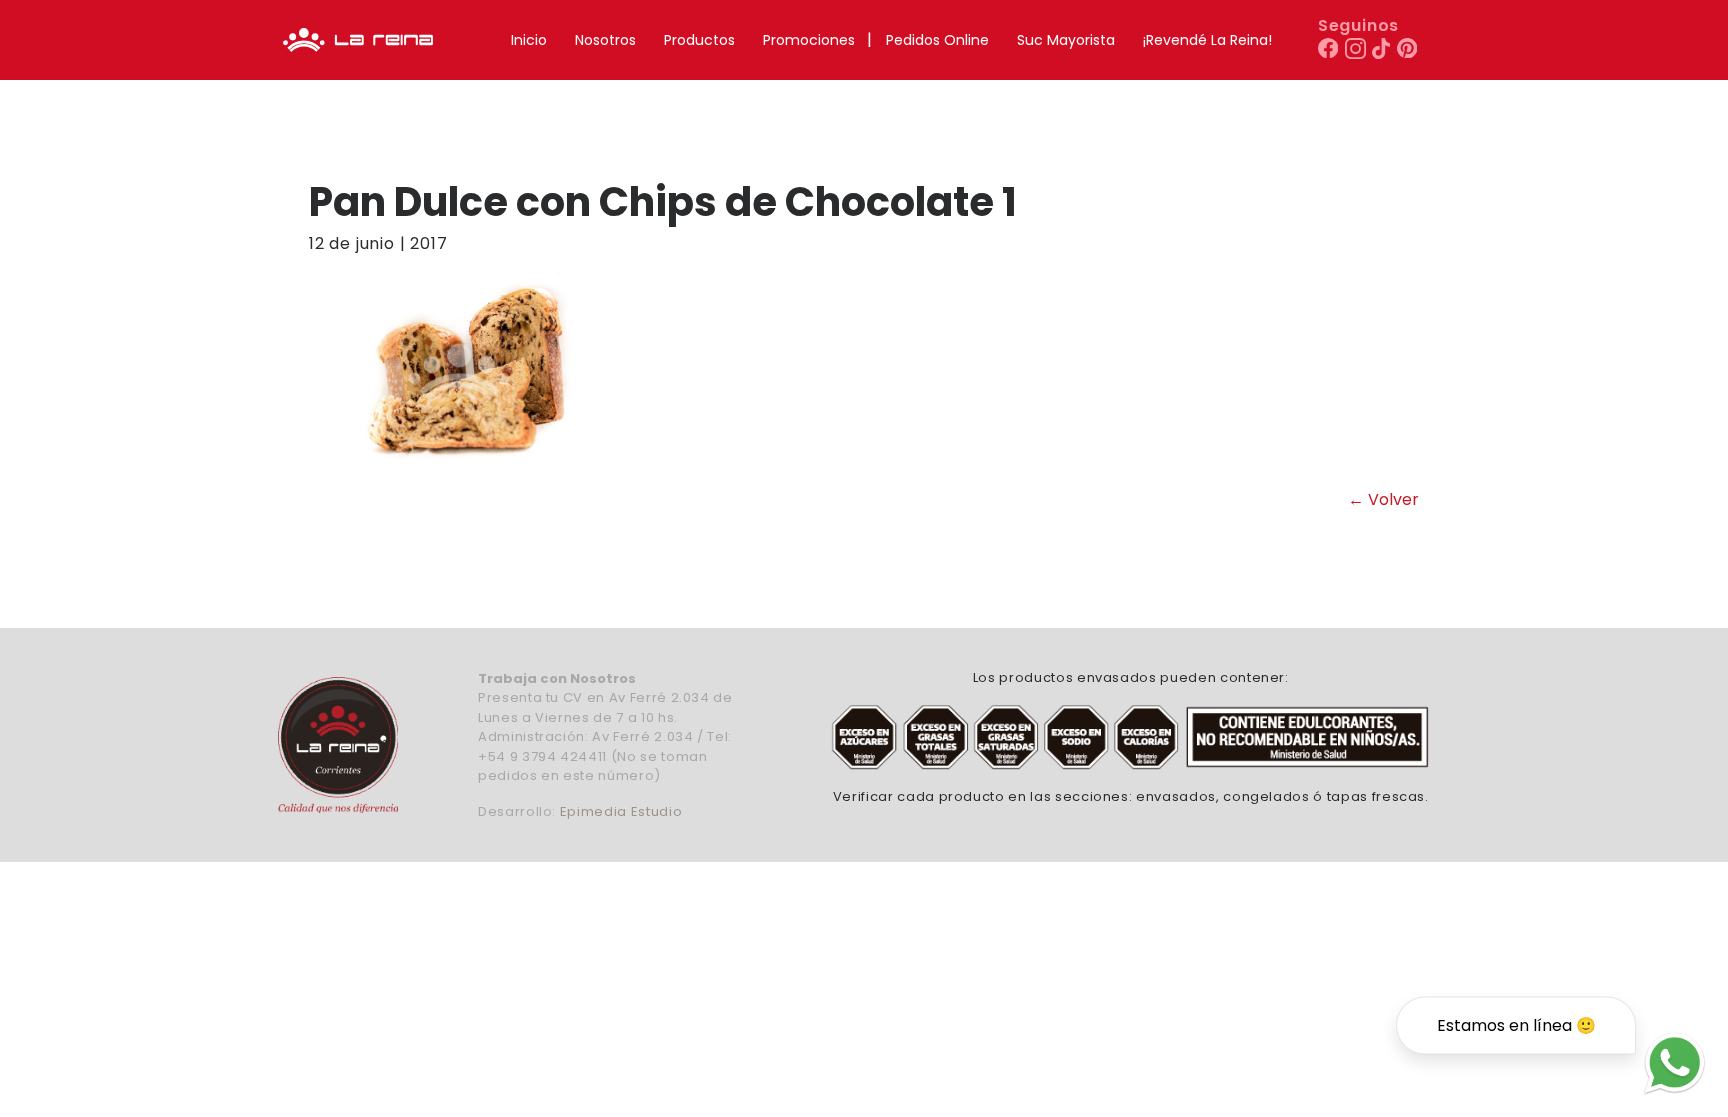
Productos (699, 40)
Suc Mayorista (1066, 40)
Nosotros (605, 40)
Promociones (809, 40)
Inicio (529, 40)
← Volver (1383, 499)
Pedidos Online (937, 40)
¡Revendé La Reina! (1207, 40)
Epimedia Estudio (621, 811)
